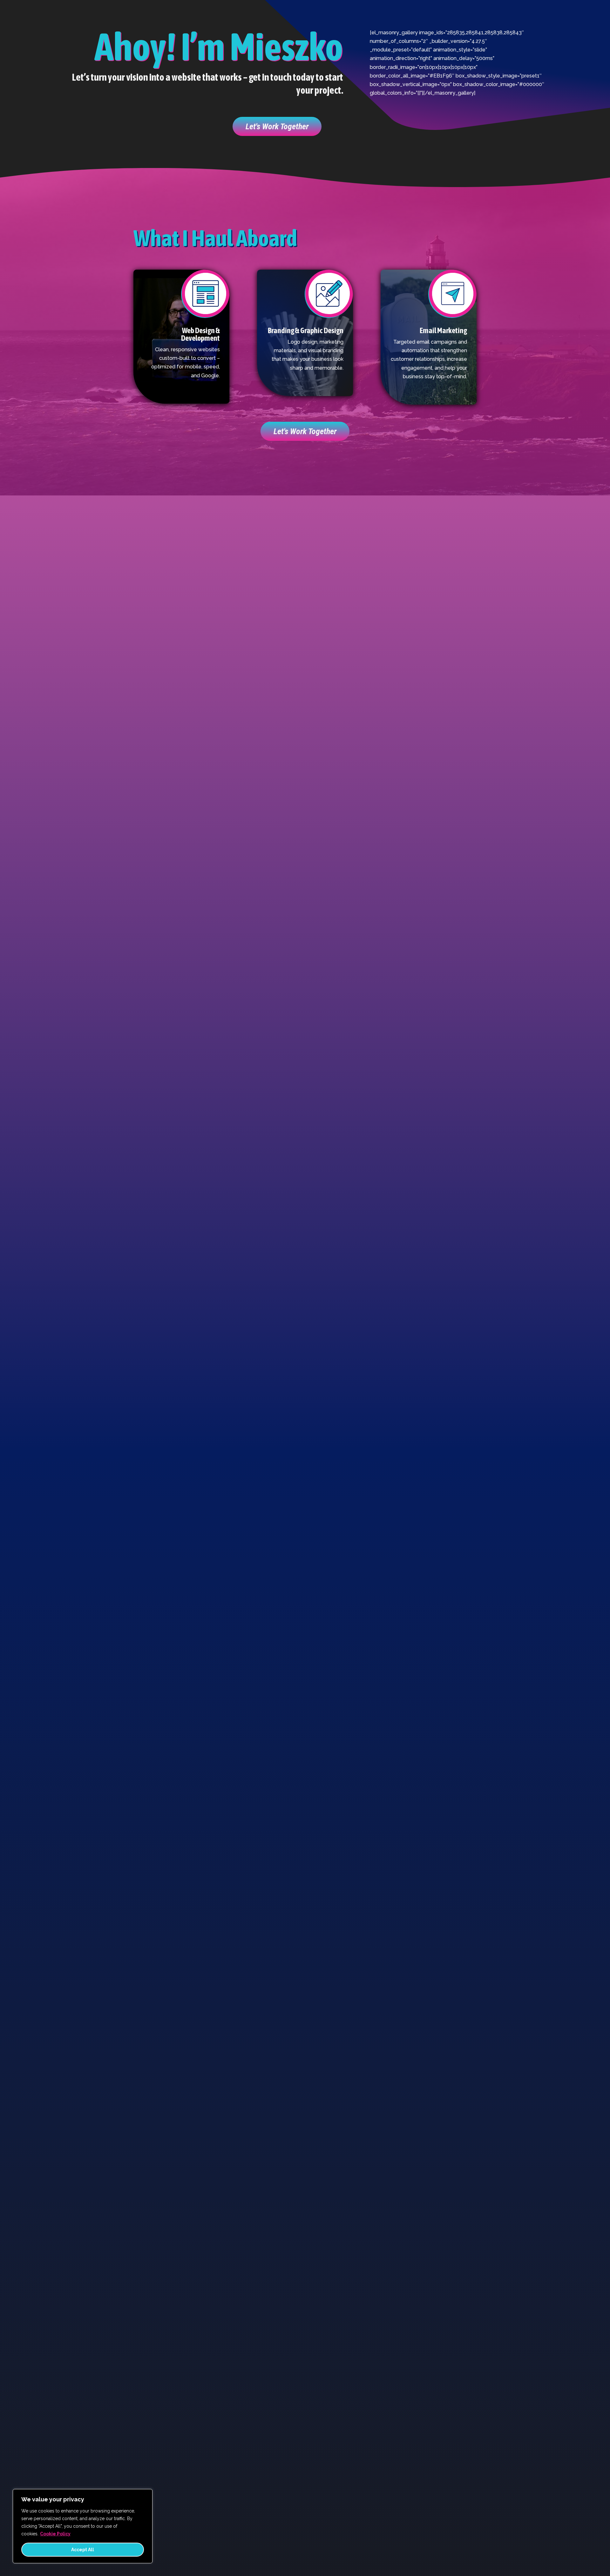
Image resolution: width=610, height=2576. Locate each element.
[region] (83, 2526)
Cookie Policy (55, 2534)
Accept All (83, 2550)
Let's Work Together (277, 126)
